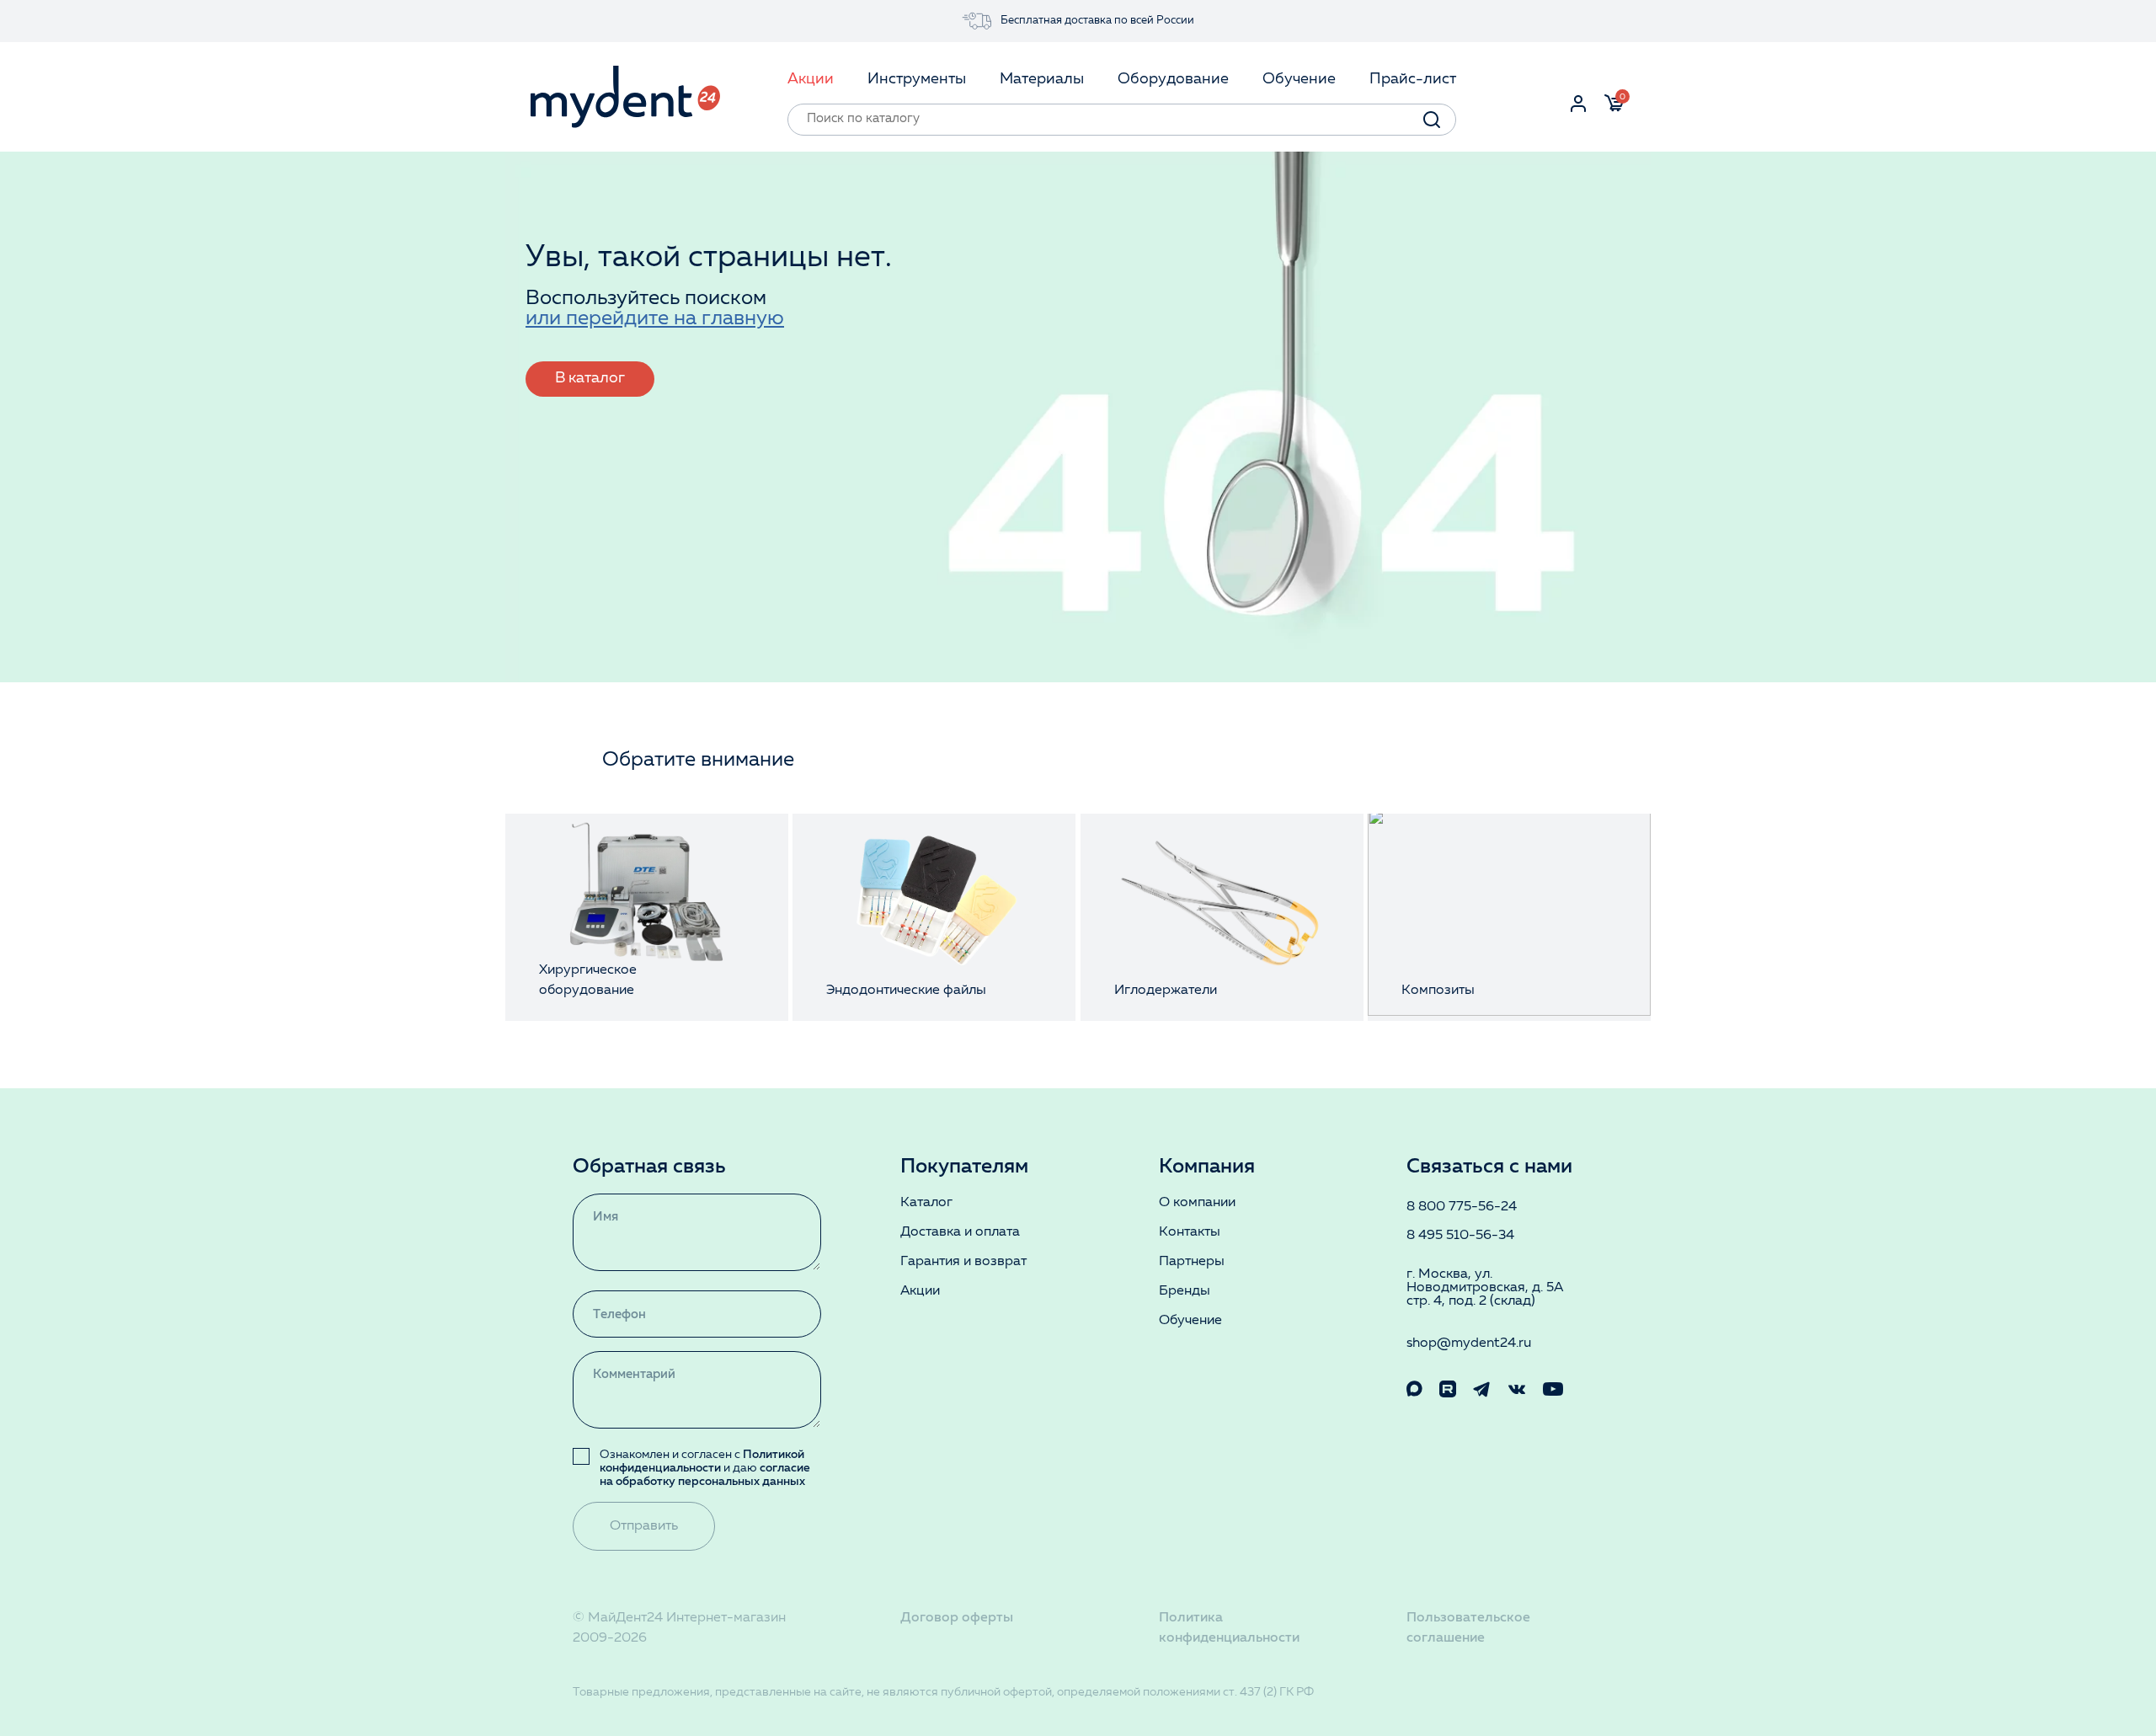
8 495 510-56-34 (1460, 1236)
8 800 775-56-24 (1462, 1207)
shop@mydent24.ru (1469, 1343)
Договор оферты (957, 1618)
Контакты (1190, 1232)
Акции (920, 1291)
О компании (1197, 1203)
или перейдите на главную (655, 319)
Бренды (1185, 1291)
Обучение (1190, 1321)
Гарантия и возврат (963, 1262)
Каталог (926, 1203)
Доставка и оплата (960, 1232)
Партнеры (1192, 1262)
